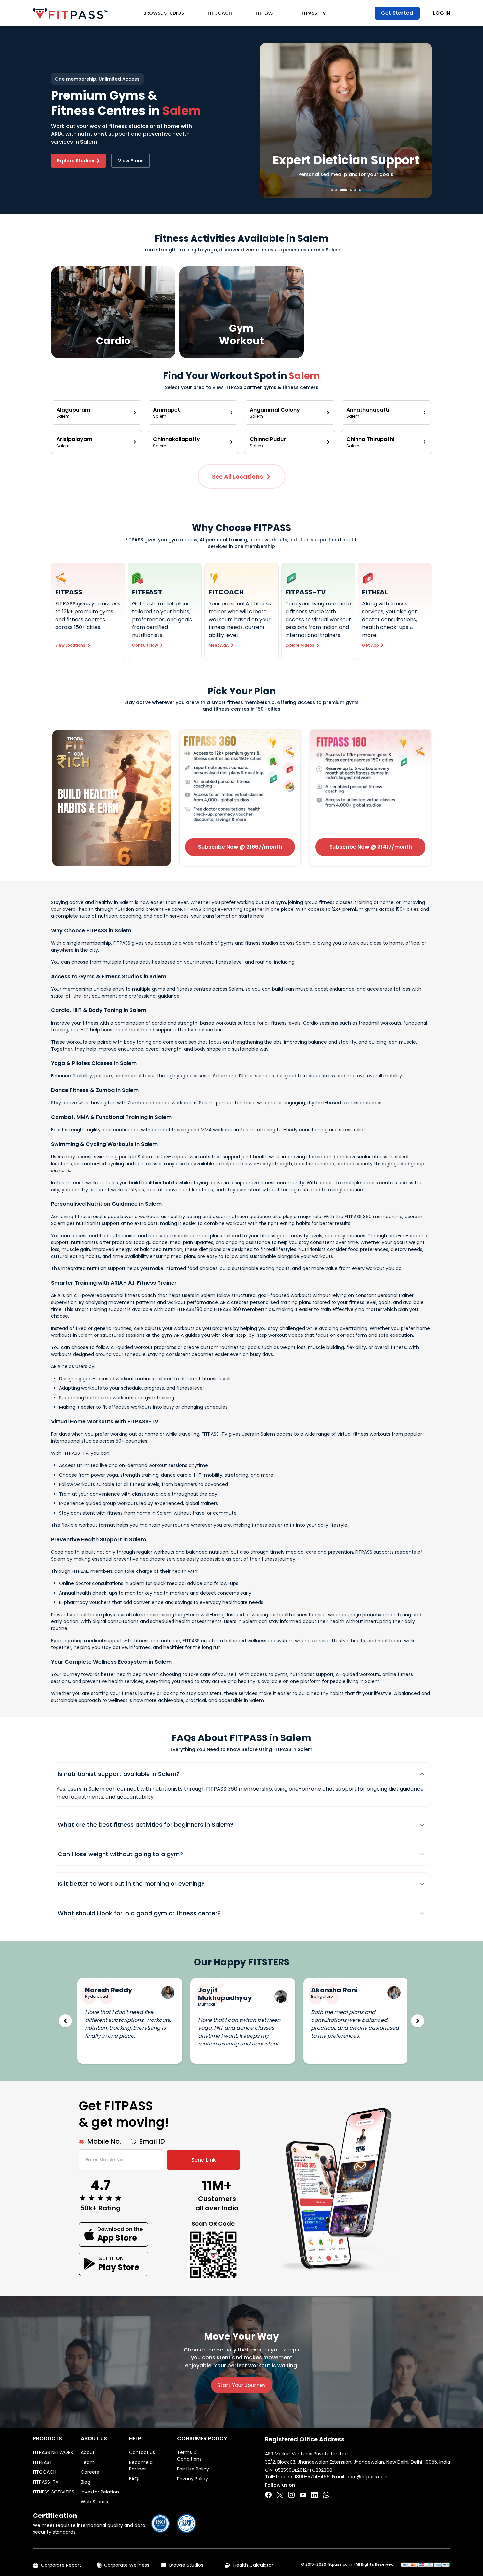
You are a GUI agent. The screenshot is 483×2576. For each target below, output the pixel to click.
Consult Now (145, 645)
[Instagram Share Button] (291, 2495)
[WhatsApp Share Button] (326, 2495)
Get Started (397, 13)
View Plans (131, 161)
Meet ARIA (219, 645)
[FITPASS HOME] (70, 13)
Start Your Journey (242, 2385)
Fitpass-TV (313, 13)
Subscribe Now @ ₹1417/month (371, 847)
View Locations (70, 645)
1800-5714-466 (312, 2477)
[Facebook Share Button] (268, 2495)
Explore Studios (76, 161)
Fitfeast (266, 13)
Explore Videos (300, 645)
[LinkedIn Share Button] (314, 2495)
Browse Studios (164, 13)
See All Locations (237, 476)
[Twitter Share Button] (280, 2495)
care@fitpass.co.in (368, 2477)
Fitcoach (220, 13)
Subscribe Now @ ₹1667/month (240, 847)
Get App (370, 645)
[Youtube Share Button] (303, 2495)
